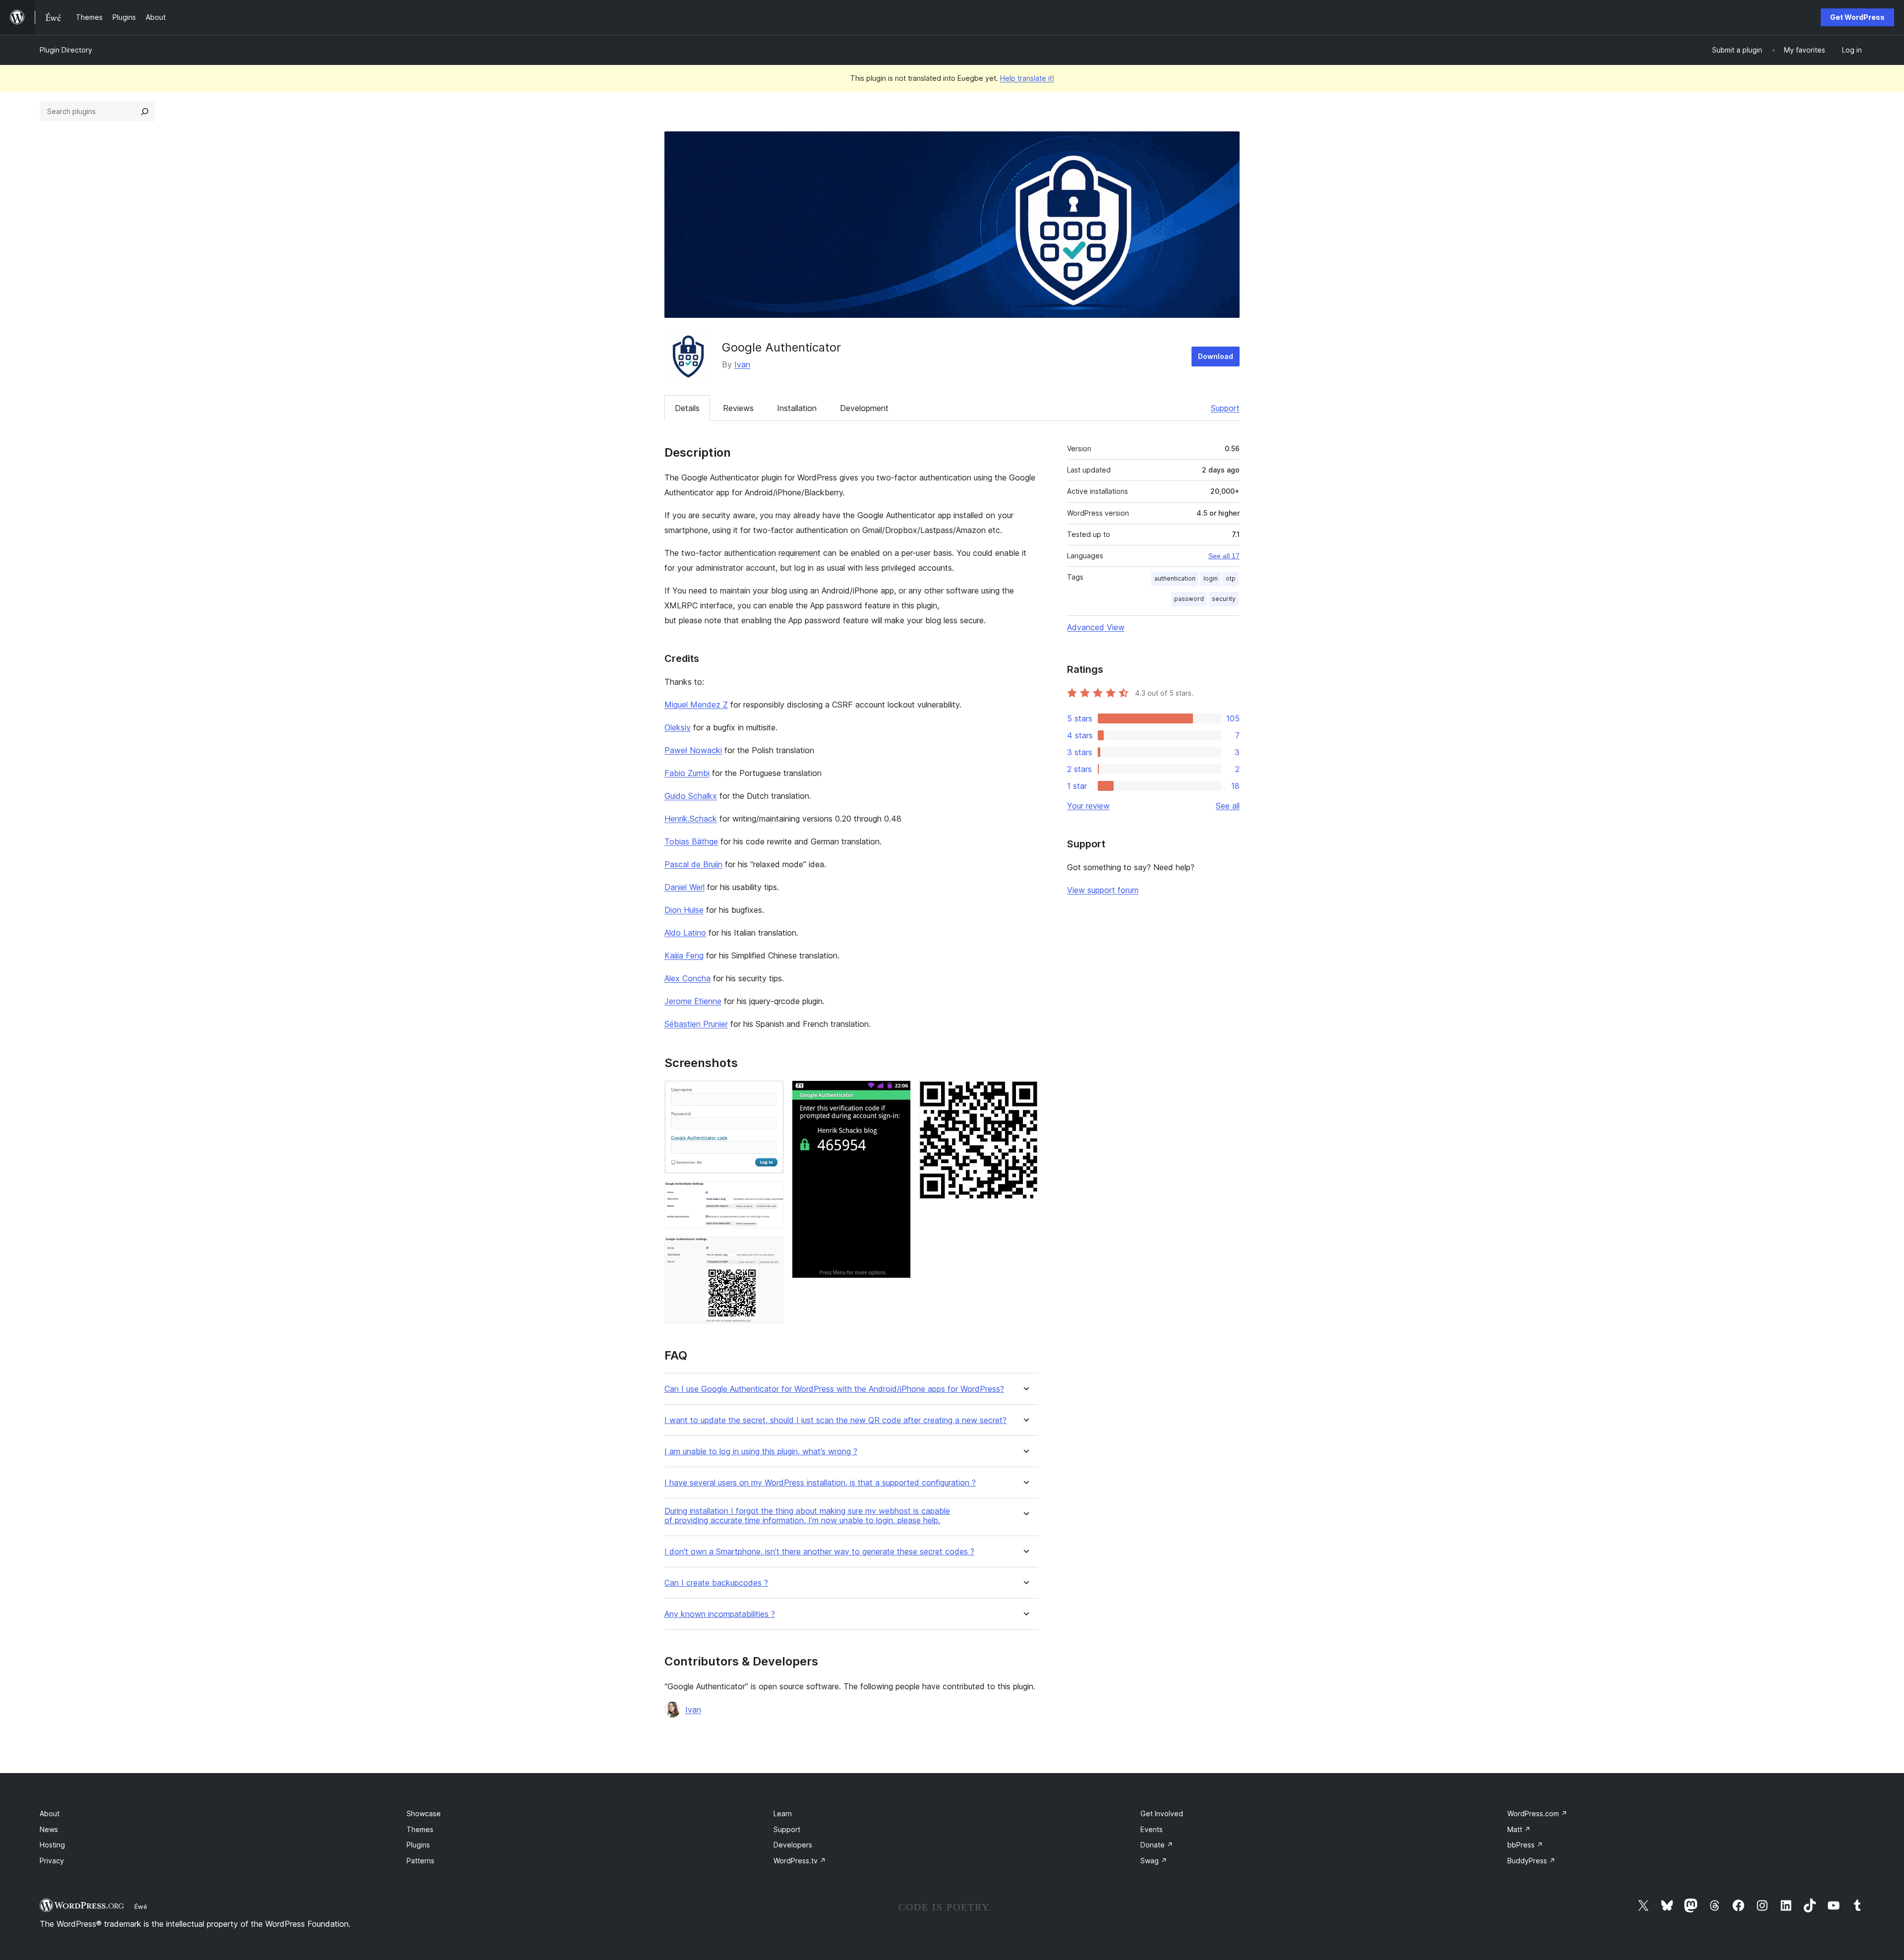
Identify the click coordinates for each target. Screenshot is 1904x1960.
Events (1152, 1829)
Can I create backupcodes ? (716, 1583)
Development (864, 408)
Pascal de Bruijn (693, 864)
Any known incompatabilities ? (720, 1614)
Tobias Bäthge (691, 841)
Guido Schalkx (691, 796)
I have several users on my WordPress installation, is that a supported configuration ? (820, 1483)
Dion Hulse (684, 910)
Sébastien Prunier (696, 1024)
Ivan (742, 364)
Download (1216, 356)
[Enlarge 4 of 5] (897, 1094)
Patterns (420, 1861)
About (50, 1813)
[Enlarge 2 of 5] (771, 1195)
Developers (793, 1845)
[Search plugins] (145, 112)
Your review (1088, 806)
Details (687, 408)
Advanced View (1096, 627)
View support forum (1103, 890)
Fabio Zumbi (687, 773)
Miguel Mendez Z (696, 705)
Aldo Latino (685, 933)
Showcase (424, 1813)
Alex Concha (687, 978)
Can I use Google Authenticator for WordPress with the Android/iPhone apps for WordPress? (834, 1389)
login (1211, 578)
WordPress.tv (800, 1861)
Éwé (141, 1906)
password (1189, 599)
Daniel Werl (684, 887)
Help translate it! (1027, 78)
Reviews (738, 408)
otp (1231, 578)
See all (1228, 806)
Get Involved (1162, 1813)
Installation (797, 408)
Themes (420, 1829)
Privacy (52, 1861)
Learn (783, 1813)
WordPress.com (1537, 1813)
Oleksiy (678, 727)
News (49, 1829)
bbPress (1525, 1845)
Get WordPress (1857, 17)
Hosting (52, 1845)
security (1224, 599)
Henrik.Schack (691, 819)
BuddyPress (1531, 1861)
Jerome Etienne (693, 1001)
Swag (1154, 1861)
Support (1225, 408)
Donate (1157, 1845)
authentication (1175, 578)
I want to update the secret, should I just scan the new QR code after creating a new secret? (835, 1420)
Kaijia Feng (684, 955)
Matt (1519, 1829)
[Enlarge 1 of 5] (771, 1094)
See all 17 (1224, 556)
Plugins (418, 1845)
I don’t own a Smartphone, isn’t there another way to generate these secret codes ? (819, 1552)
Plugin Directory (66, 50)
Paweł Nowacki (693, 750)
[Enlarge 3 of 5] (771, 1249)
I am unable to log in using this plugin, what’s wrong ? (761, 1452)
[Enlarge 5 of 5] (1025, 1094)
